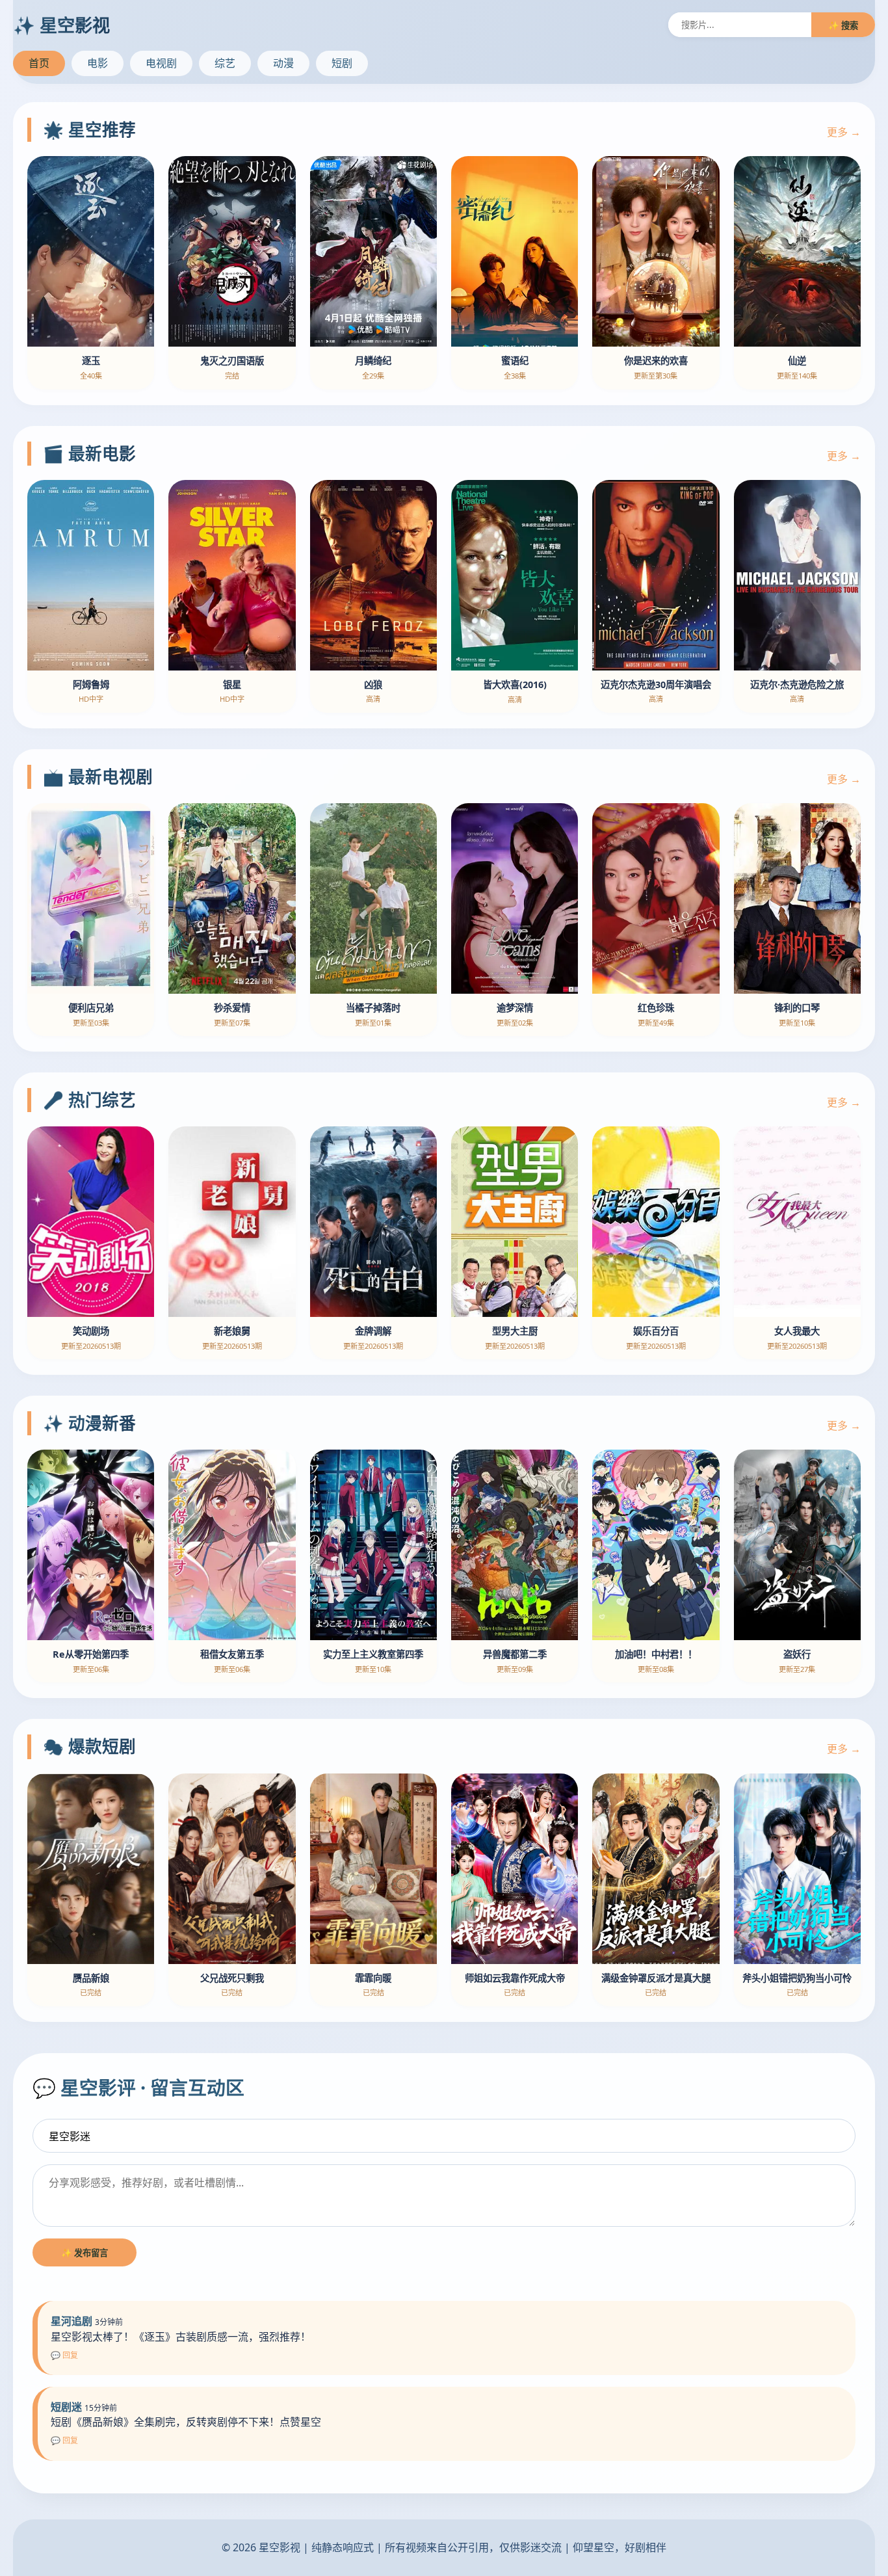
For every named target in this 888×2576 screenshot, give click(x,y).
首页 (39, 63)
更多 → (844, 132)
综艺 (225, 63)
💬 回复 (64, 2355)
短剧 (342, 63)
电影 (98, 63)
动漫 (283, 63)
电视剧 (161, 63)
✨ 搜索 (843, 25)
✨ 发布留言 (85, 2253)
